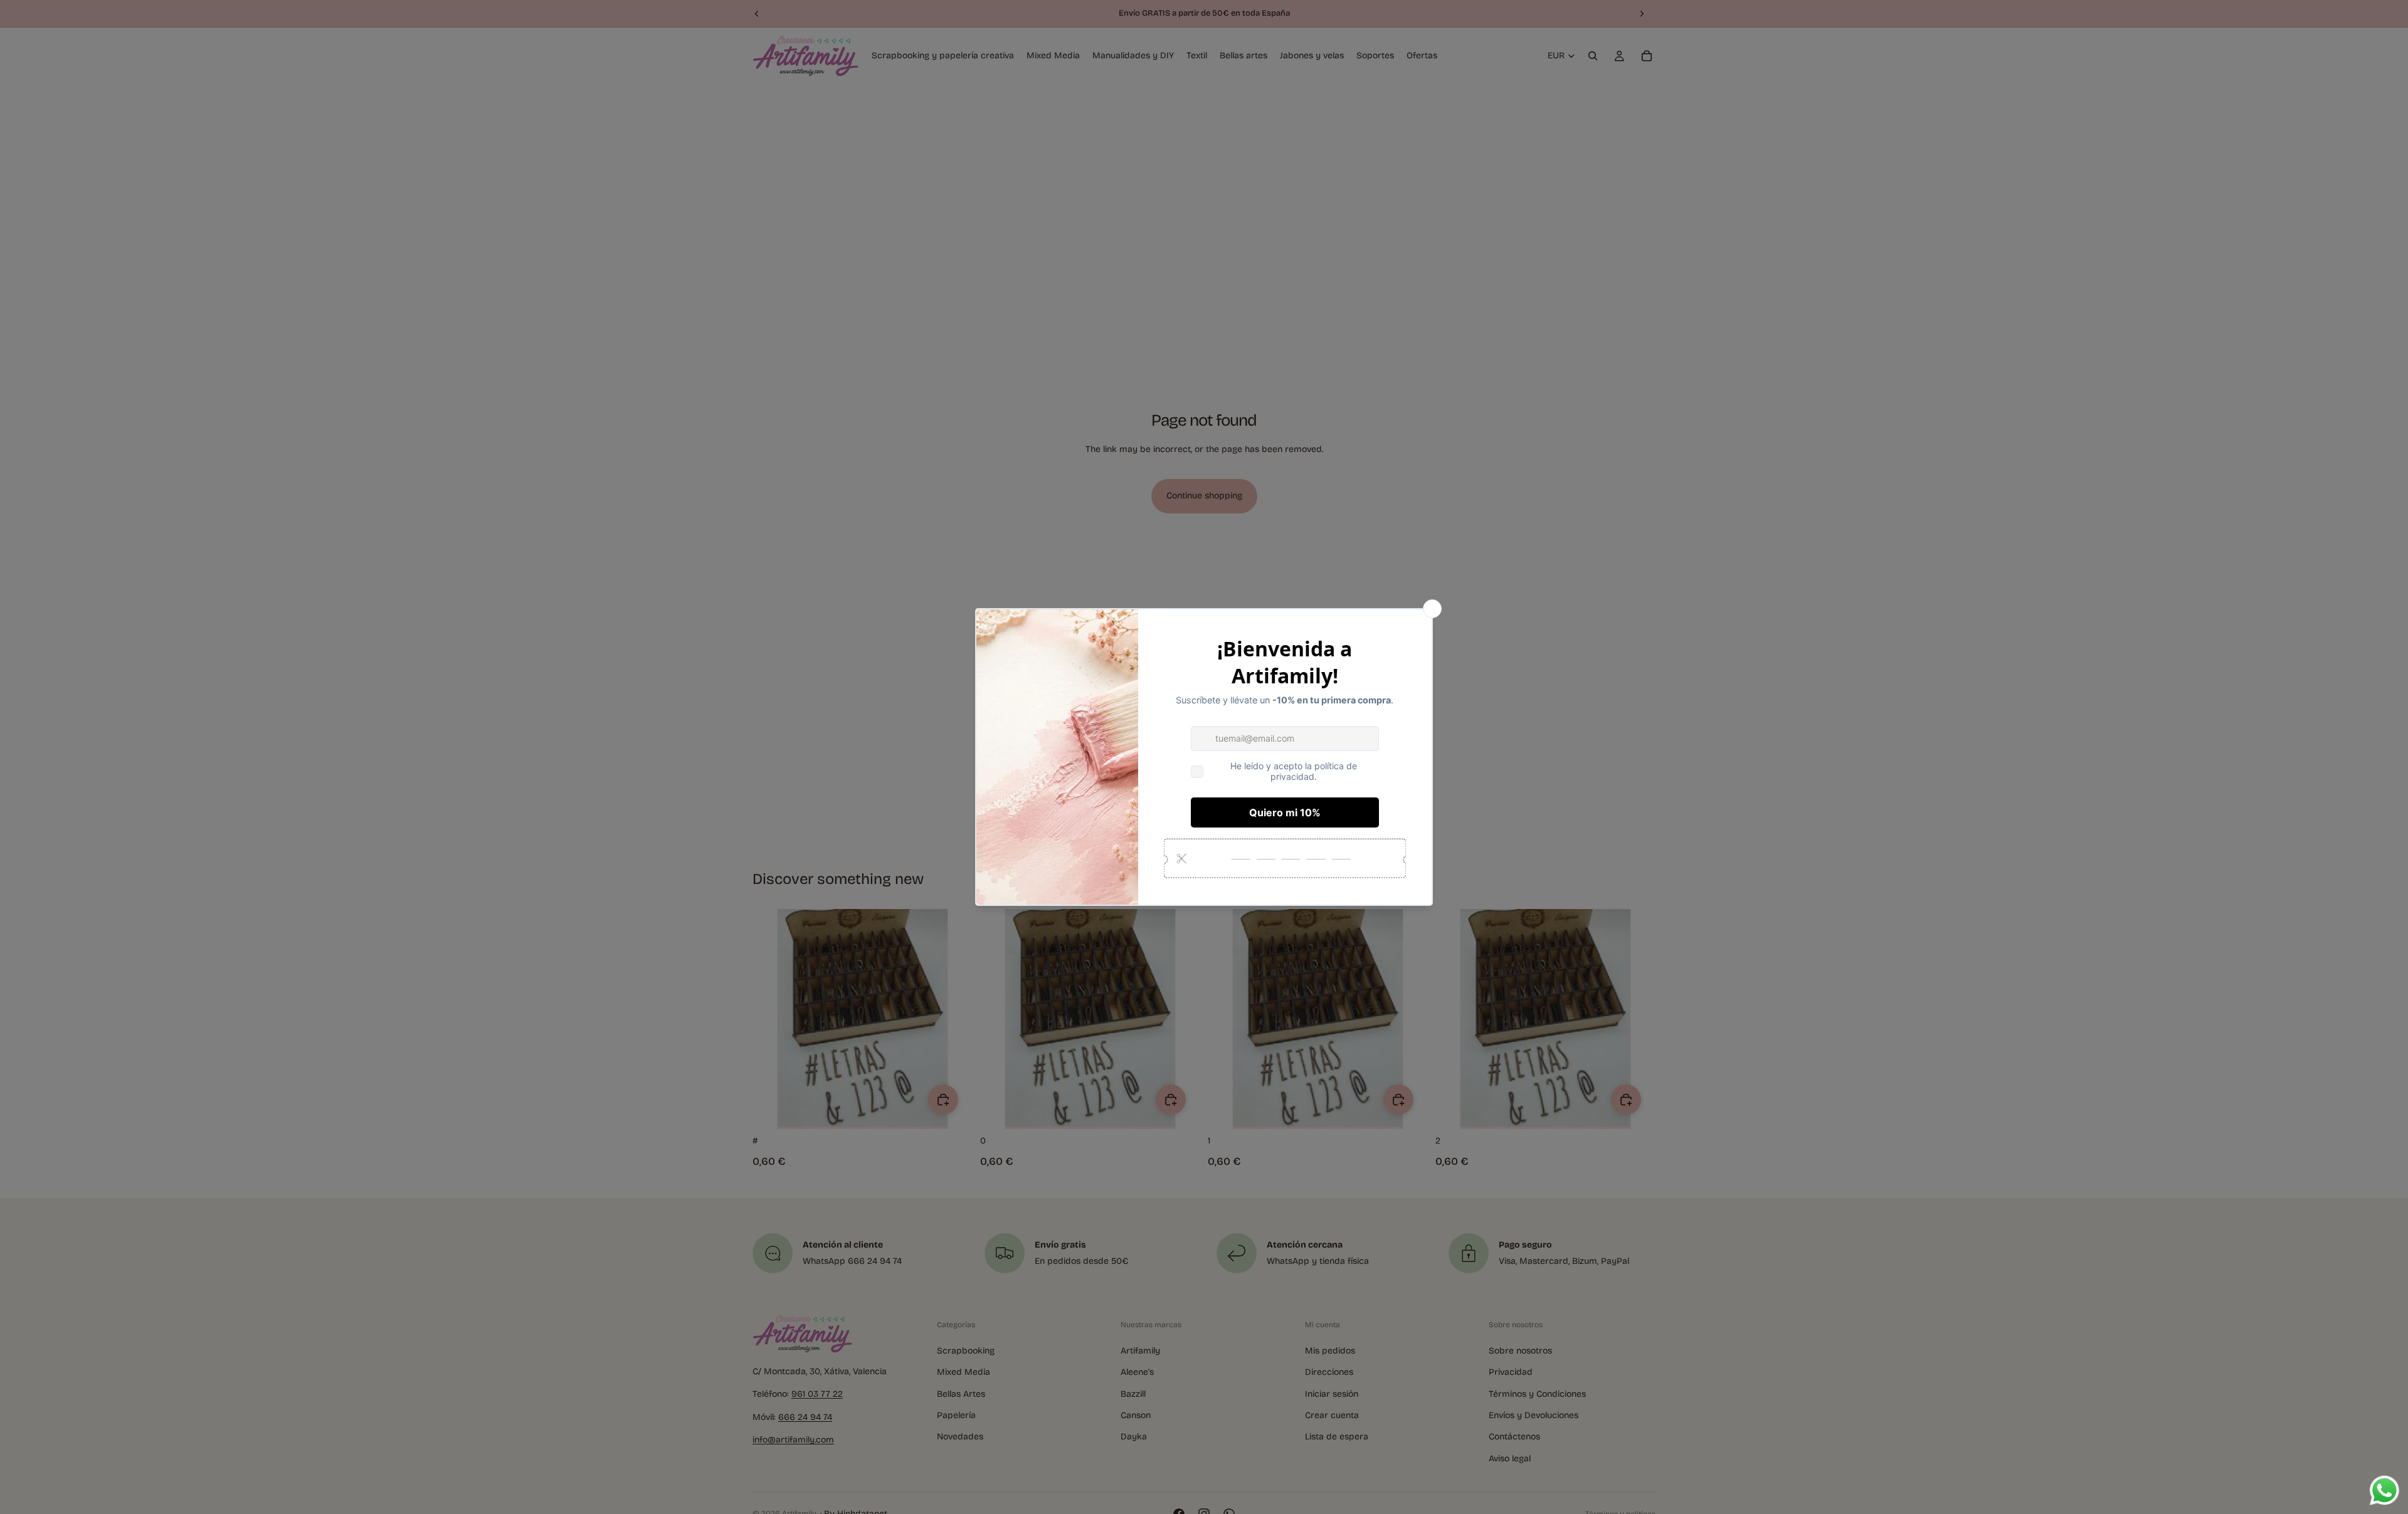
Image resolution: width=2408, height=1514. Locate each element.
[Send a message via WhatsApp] (2384, 1490)
